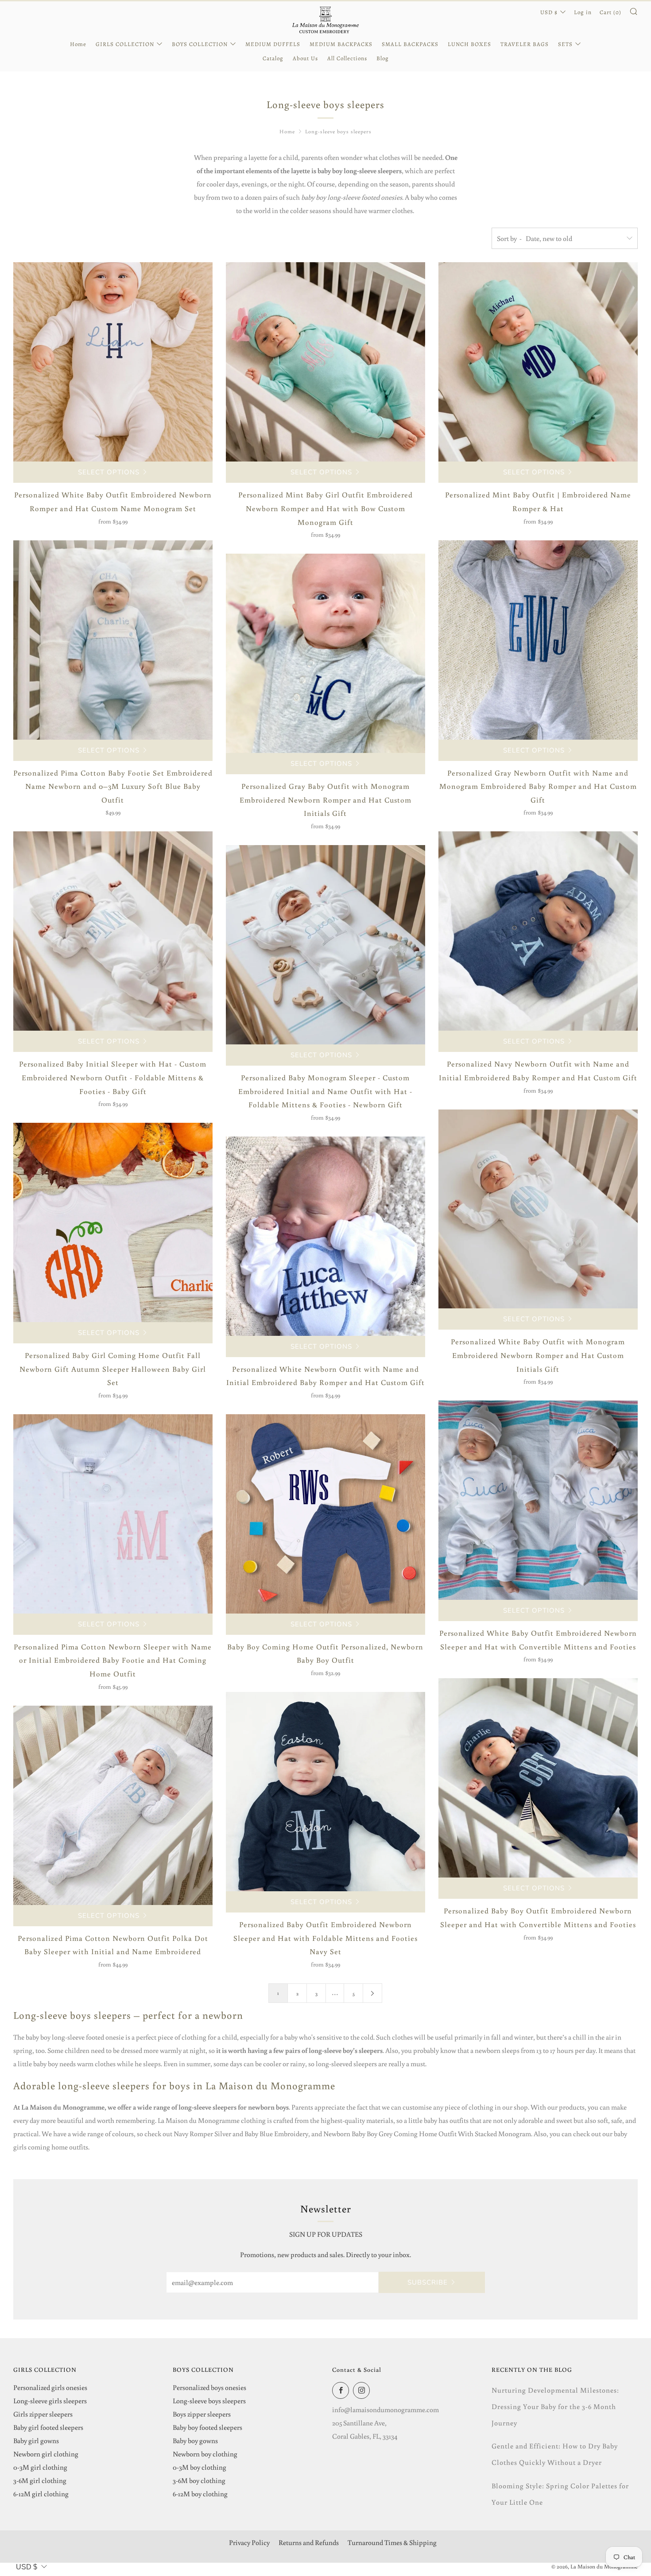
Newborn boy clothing (205, 2454)
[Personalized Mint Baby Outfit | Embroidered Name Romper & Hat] (538, 362)
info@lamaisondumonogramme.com (386, 2409)
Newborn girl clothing (46, 2454)
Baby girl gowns (36, 2440)
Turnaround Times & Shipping (392, 2542)
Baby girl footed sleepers (48, 2427)
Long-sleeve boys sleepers (338, 131)
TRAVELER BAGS (525, 44)
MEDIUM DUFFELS (273, 44)
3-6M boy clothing (199, 2480)
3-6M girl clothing (40, 2480)
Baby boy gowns (195, 2440)
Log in (583, 12)
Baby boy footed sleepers (207, 2427)
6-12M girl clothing (41, 2494)
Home (78, 44)
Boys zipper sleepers (202, 2414)
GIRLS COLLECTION (125, 44)
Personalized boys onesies (209, 2387)
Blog (383, 58)
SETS (565, 44)
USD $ (549, 12)
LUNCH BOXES (469, 44)
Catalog (273, 58)
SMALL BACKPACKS (410, 44)
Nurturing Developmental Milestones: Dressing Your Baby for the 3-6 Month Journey (555, 2406)
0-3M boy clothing (200, 2467)
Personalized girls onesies (50, 2387)
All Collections (347, 58)
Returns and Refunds (309, 2542)
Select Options (109, 472)
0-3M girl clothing (40, 2467)
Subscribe (428, 2282)
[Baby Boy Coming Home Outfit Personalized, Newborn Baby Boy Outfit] (325, 1514)
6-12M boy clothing (200, 2494)
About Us (305, 58)
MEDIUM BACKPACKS (341, 44)
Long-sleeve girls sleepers (50, 2401)
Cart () (610, 12)
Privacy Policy (249, 2542)
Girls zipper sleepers (43, 2414)
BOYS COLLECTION (200, 44)
